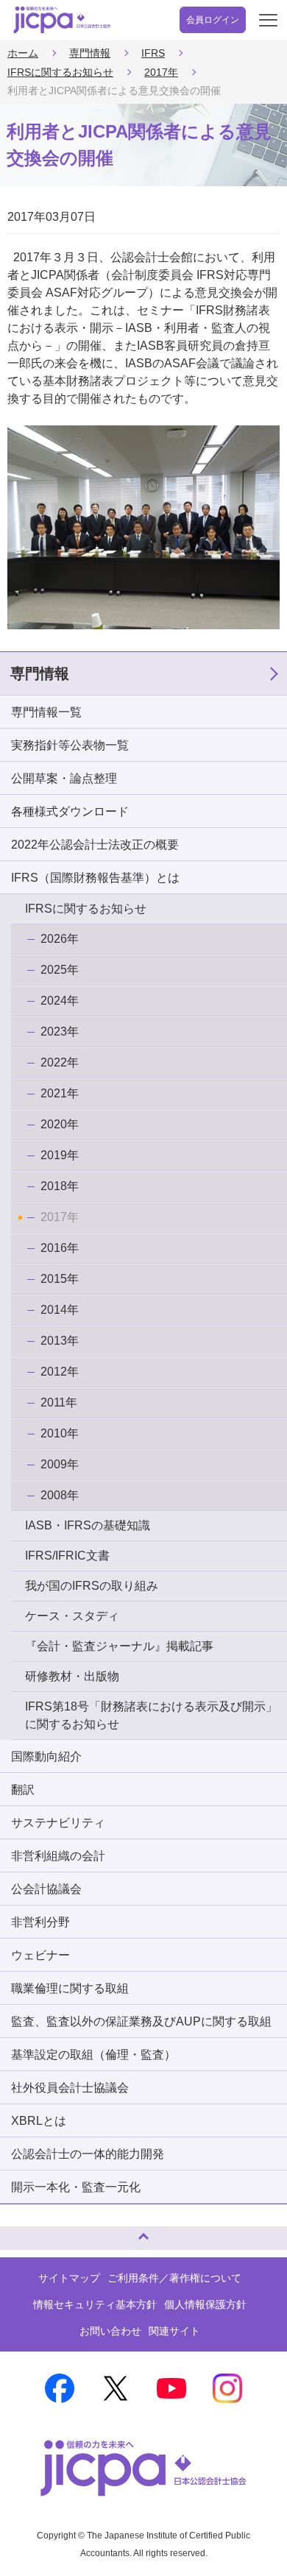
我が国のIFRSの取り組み (92, 1586)
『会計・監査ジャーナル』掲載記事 (119, 1646)
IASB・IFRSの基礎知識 (88, 1525)
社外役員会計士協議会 (70, 2088)
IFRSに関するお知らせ (60, 72)
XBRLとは (39, 2121)
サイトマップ (69, 2278)
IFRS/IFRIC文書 (67, 1556)
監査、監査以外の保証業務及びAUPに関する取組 (141, 2021)
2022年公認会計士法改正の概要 (95, 845)
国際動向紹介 (46, 1756)
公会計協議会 (46, 1889)
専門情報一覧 (46, 712)
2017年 (161, 72)
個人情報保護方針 (205, 2304)
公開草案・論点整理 (64, 778)
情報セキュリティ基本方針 (95, 2304)
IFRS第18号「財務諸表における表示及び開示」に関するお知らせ (151, 1715)
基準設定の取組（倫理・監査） (93, 2055)
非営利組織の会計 (58, 1856)
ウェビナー (40, 1955)
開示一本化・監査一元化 (76, 2187)
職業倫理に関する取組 (70, 1988)
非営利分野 (40, 1922)
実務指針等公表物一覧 (70, 745)
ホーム (23, 53)
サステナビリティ (58, 1823)
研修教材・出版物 (72, 1676)
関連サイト (174, 2331)
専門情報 (90, 53)
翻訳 (23, 1790)
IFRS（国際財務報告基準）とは (95, 878)
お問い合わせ (110, 2331)
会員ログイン (213, 20)
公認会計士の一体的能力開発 (88, 2154)
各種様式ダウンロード (70, 811)
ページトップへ (26, 2232)
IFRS (153, 53)
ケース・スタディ (72, 1616)
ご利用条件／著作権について (174, 2278)
